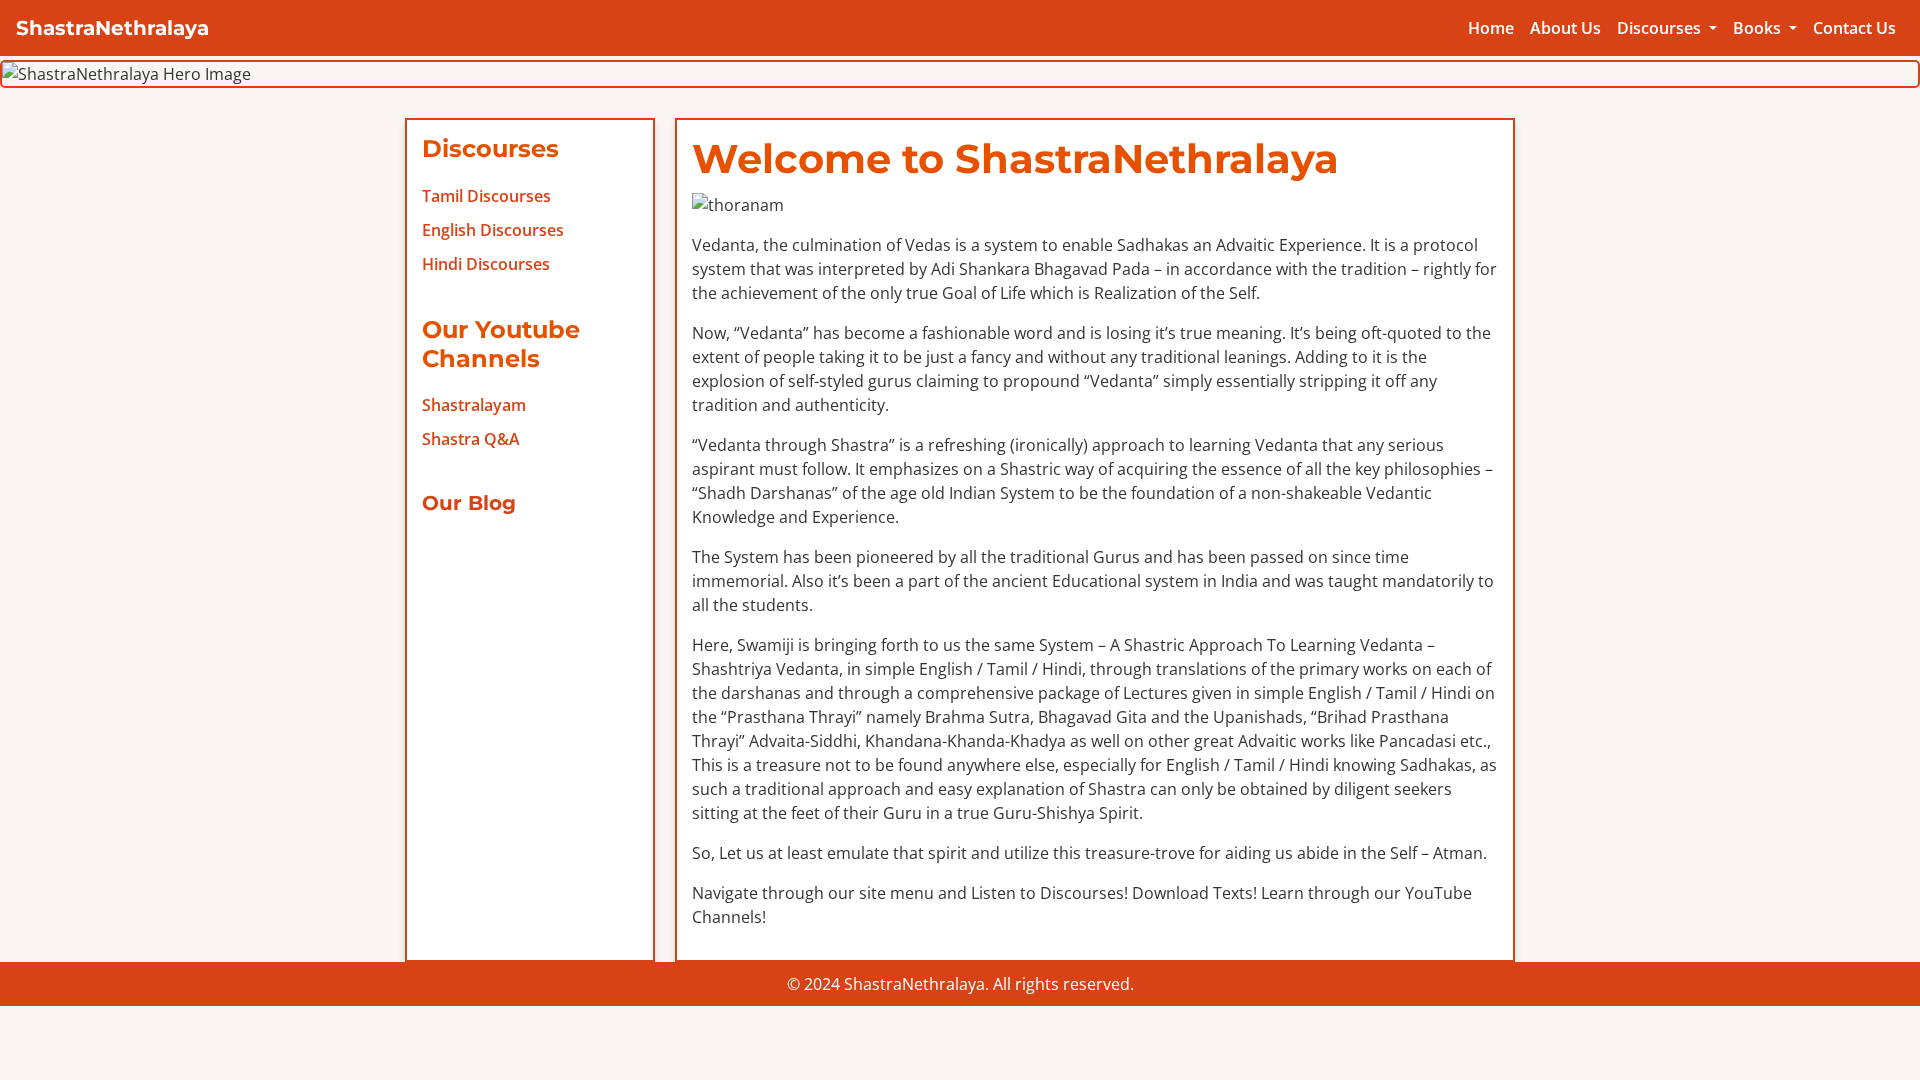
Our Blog (469, 503)
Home (1491, 28)
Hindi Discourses (486, 264)
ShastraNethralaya (112, 28)
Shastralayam (474, 405)
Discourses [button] (1661, 28)
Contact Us (1854, 28)
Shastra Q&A (471, 439)
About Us (1565, 28)
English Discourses (493, 230)
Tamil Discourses (486, 196)
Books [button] (1759, 28)
